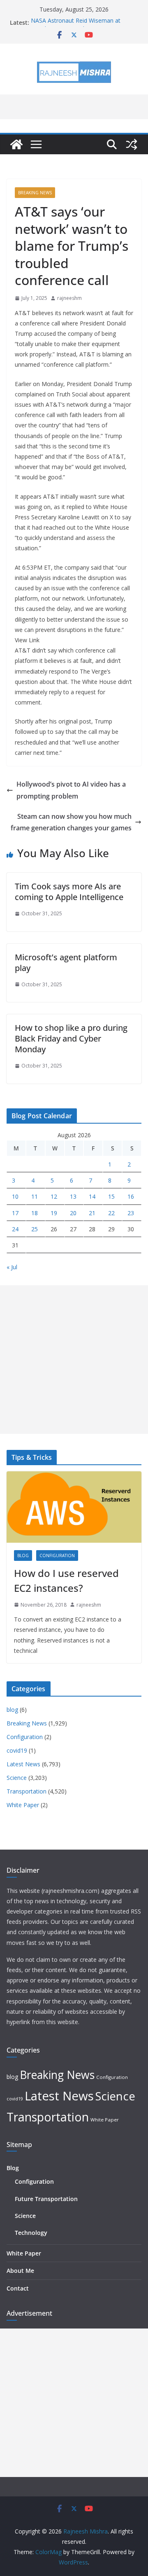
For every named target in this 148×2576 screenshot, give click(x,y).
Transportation (27, 1791)
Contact (18, 2288)
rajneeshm (69, 298)
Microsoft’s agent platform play (66, 963)
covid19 (17, 1750)
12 (54, 1196)
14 (92, 1196)
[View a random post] (132, 144)
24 (15, 1229)
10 (15, 1196)
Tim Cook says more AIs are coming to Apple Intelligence (69, 892)
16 (131, 1196)
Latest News (23, 1764)
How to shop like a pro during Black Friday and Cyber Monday (71, 1038)
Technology (31, 2233)
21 (92, 1213)
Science (17, 1778)
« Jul (12, 1267)
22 (111, 1213)
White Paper (23, 1805)
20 (73, 1213)
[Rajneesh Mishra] (16, 144)
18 (35, 1213)
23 (131, 1213)
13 (73, 1196)
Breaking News (35, 193)
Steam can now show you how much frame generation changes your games (71, 822)
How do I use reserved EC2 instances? (66, 1580)
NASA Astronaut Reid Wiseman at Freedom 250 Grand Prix (76, 27)
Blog (13, 2168)
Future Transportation (46, 2199)
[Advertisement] (74, 1360)
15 (111, 1196)
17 (15, 1213)
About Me (20, 2271)
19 (54, 1213)
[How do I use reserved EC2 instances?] (74, 1507)
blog (23, 1555)
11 (35, 1196)
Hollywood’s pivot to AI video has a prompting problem (71, 790)
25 (35, 1229)
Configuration (57, 1555)
